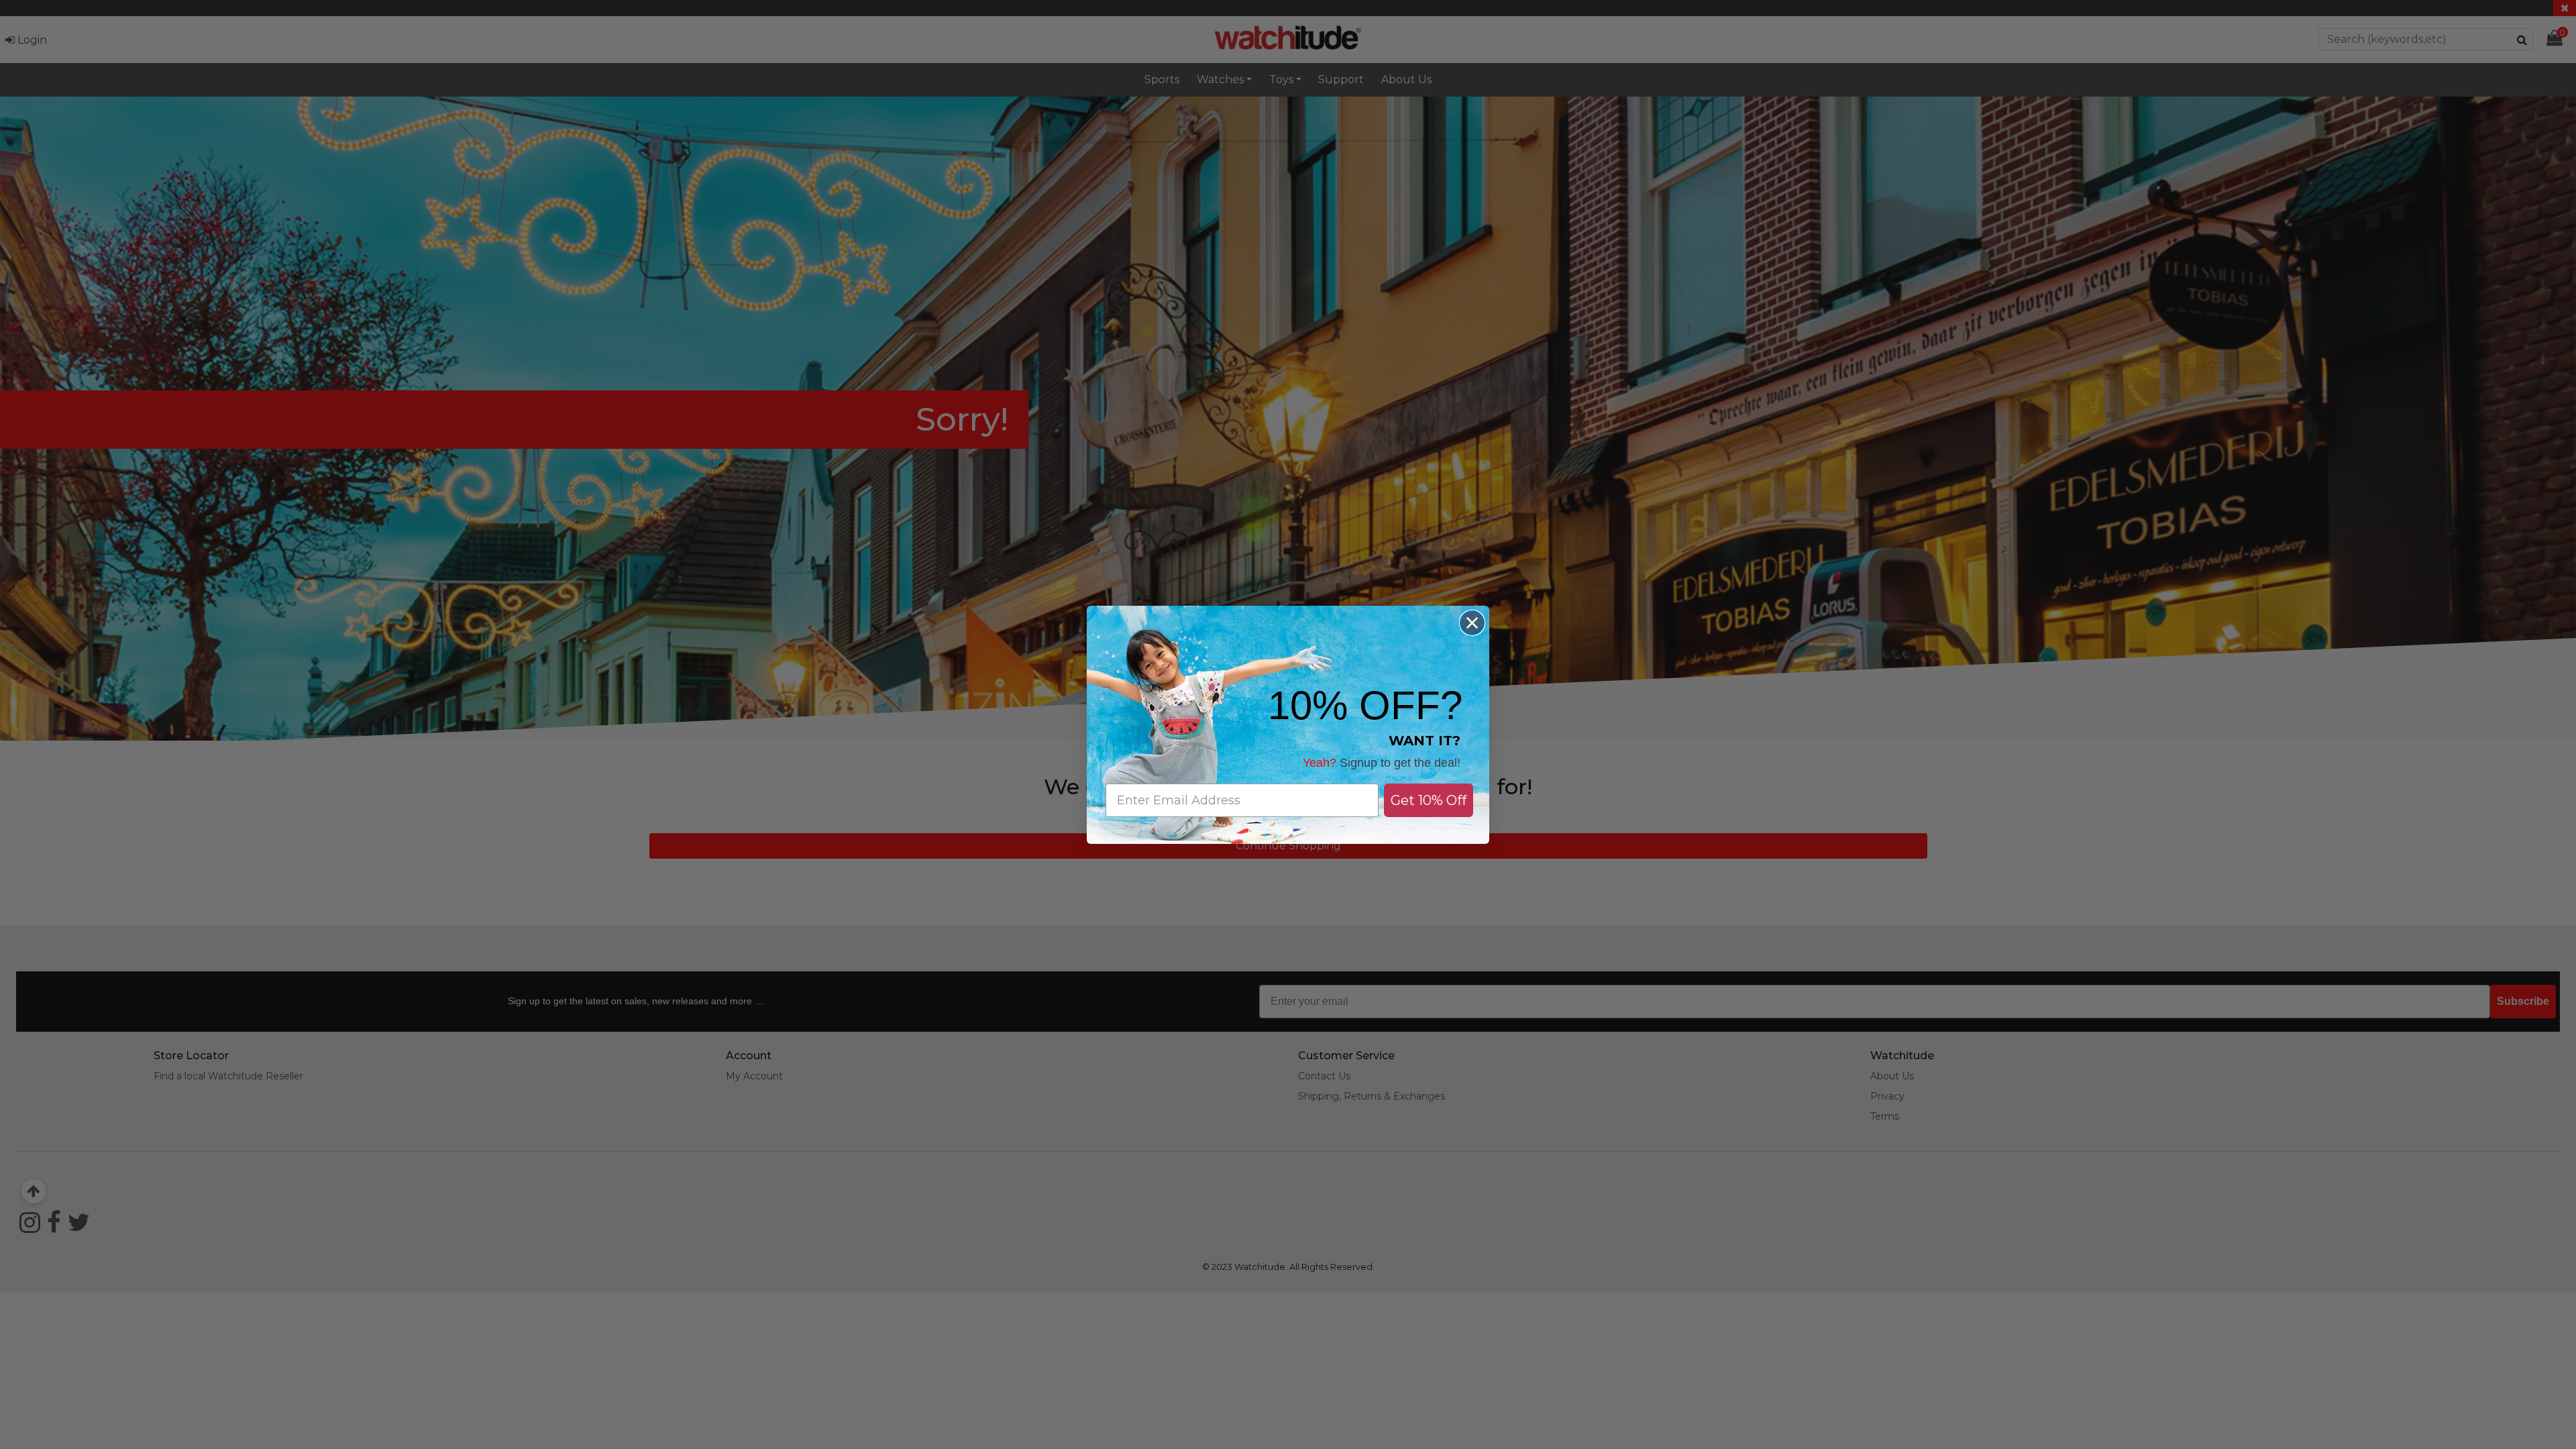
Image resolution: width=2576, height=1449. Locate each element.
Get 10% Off (1429, 800)
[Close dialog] (1472, 623)
